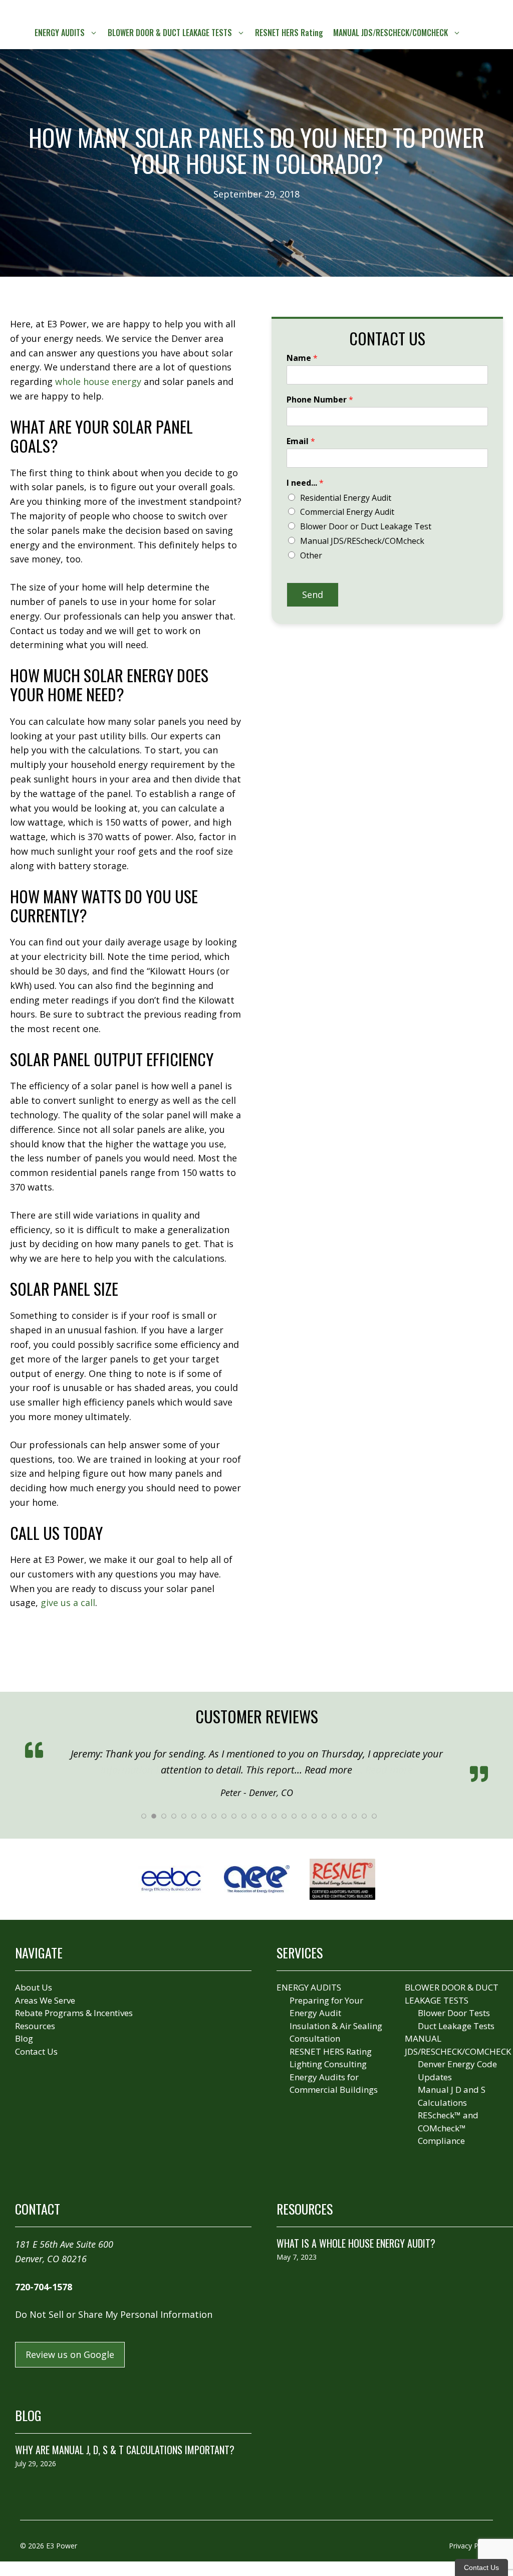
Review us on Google (70, 2353)
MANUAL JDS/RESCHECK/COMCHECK (391, 33)
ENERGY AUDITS (60, 33)
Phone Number (320, 400)
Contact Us (36, 2050)
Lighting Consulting (328, 2063)
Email (301, 441)
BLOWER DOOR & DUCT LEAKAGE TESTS (170, 33)
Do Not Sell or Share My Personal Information (114, 2313)
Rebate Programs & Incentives (74, 2012)
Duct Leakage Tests (456, 2025)
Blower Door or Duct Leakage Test (366, 526)
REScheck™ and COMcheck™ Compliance (448, 2127)
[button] (475, 33)
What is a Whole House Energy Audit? (356, 2242)
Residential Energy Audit (346, 498)
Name (302, 358)
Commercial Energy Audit (347, 512)
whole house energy (98, 381)
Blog (24, 2037)
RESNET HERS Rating (289, 33)
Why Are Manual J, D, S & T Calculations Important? (125, 2449)
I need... (305, 483)
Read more (389, 1770)
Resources (35, 2025)
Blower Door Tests (454, 2012)
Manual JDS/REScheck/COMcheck (362, 541)
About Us (34, 1986)
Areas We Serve (45, 1999)
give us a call (68, 1603)
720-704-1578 (44, 2286)
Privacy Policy (471, 2545)
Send (313, 595)
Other (311, 555)
